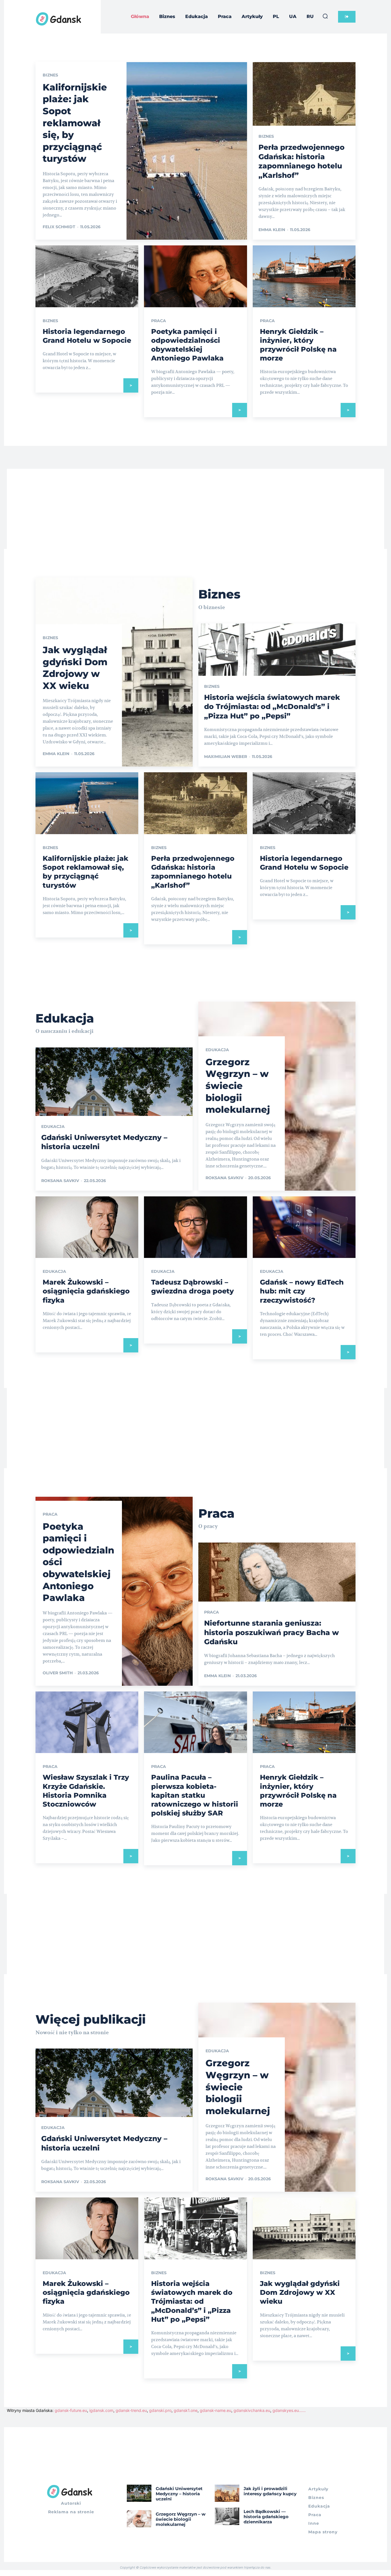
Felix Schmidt (59, 227)
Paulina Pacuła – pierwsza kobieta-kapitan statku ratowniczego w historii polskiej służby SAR (195, 1795)
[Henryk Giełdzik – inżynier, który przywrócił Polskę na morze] (304, 276)
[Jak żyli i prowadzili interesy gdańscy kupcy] (227, 2493)
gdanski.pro (160, 2410)
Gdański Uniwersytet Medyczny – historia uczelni (179, 2494)
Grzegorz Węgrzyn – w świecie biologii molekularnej (238, 1086)
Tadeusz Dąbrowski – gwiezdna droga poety (192, 1287)
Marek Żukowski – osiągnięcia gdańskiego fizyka (86, 1291)
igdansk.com (101, 2410)
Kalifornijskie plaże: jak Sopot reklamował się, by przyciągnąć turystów (75, 123)
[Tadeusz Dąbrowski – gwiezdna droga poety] (195, 1227)
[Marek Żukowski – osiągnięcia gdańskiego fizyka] (87, 1227)
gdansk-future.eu (71, 2410)
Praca (159, 321)
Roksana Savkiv (60, 1181)
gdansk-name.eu (216, 2410)
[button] (325, 16)
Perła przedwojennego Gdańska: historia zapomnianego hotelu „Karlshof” (193, 872)
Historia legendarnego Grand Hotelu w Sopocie (304, 863)
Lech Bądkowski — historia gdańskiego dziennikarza (266, 2517)
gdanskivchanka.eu (252, 2410)
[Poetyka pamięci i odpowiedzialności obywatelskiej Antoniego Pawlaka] (195, 276)
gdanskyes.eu (286, 2410)
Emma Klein (272, 230)
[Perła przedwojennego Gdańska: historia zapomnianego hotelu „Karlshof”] (195, 803)
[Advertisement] (195, 509)
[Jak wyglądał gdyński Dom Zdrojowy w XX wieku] (304, 2228)
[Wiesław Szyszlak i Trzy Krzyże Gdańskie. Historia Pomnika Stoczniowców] (87, 1722)
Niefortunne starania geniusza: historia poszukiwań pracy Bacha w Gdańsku (271, 1632)
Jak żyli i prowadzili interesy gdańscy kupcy (270, 2491)
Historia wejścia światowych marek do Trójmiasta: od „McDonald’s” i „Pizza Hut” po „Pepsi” (272, 707)
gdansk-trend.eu (131, 2410)
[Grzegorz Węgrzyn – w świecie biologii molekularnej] (139, 2519)
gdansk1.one (186, 2410)
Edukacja (53, 1126)
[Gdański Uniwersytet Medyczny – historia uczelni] (139, 2493)
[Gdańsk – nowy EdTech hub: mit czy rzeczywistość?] (304, 1227)
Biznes (50, 75)
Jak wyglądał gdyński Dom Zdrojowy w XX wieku (300, 2292)
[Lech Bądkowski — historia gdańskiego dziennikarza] (227, 2516)
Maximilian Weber (226, 757)
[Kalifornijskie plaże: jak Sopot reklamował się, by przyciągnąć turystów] (141, 151)
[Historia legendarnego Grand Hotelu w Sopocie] (87, 276)
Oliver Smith (58, 1673)
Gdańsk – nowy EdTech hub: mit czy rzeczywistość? (302, 1291)
